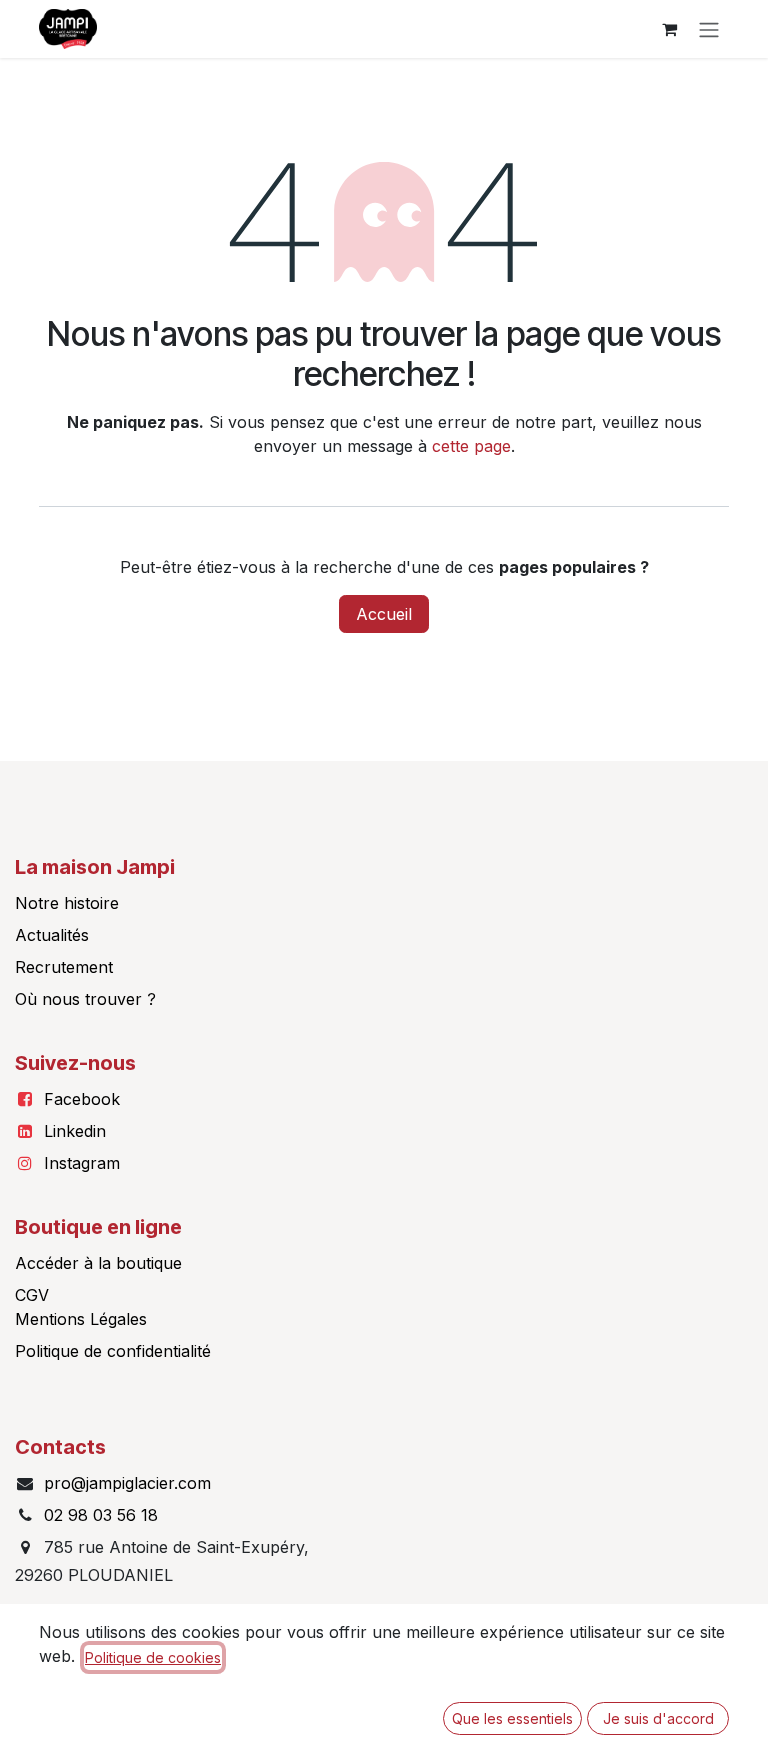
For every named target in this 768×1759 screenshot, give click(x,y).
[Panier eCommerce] (669, 29)
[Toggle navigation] (709, 29)
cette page (471, 446)
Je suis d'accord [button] (658, 1718)
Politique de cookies (153, 1657)
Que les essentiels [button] (512, 1718)
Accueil (384, 614)
